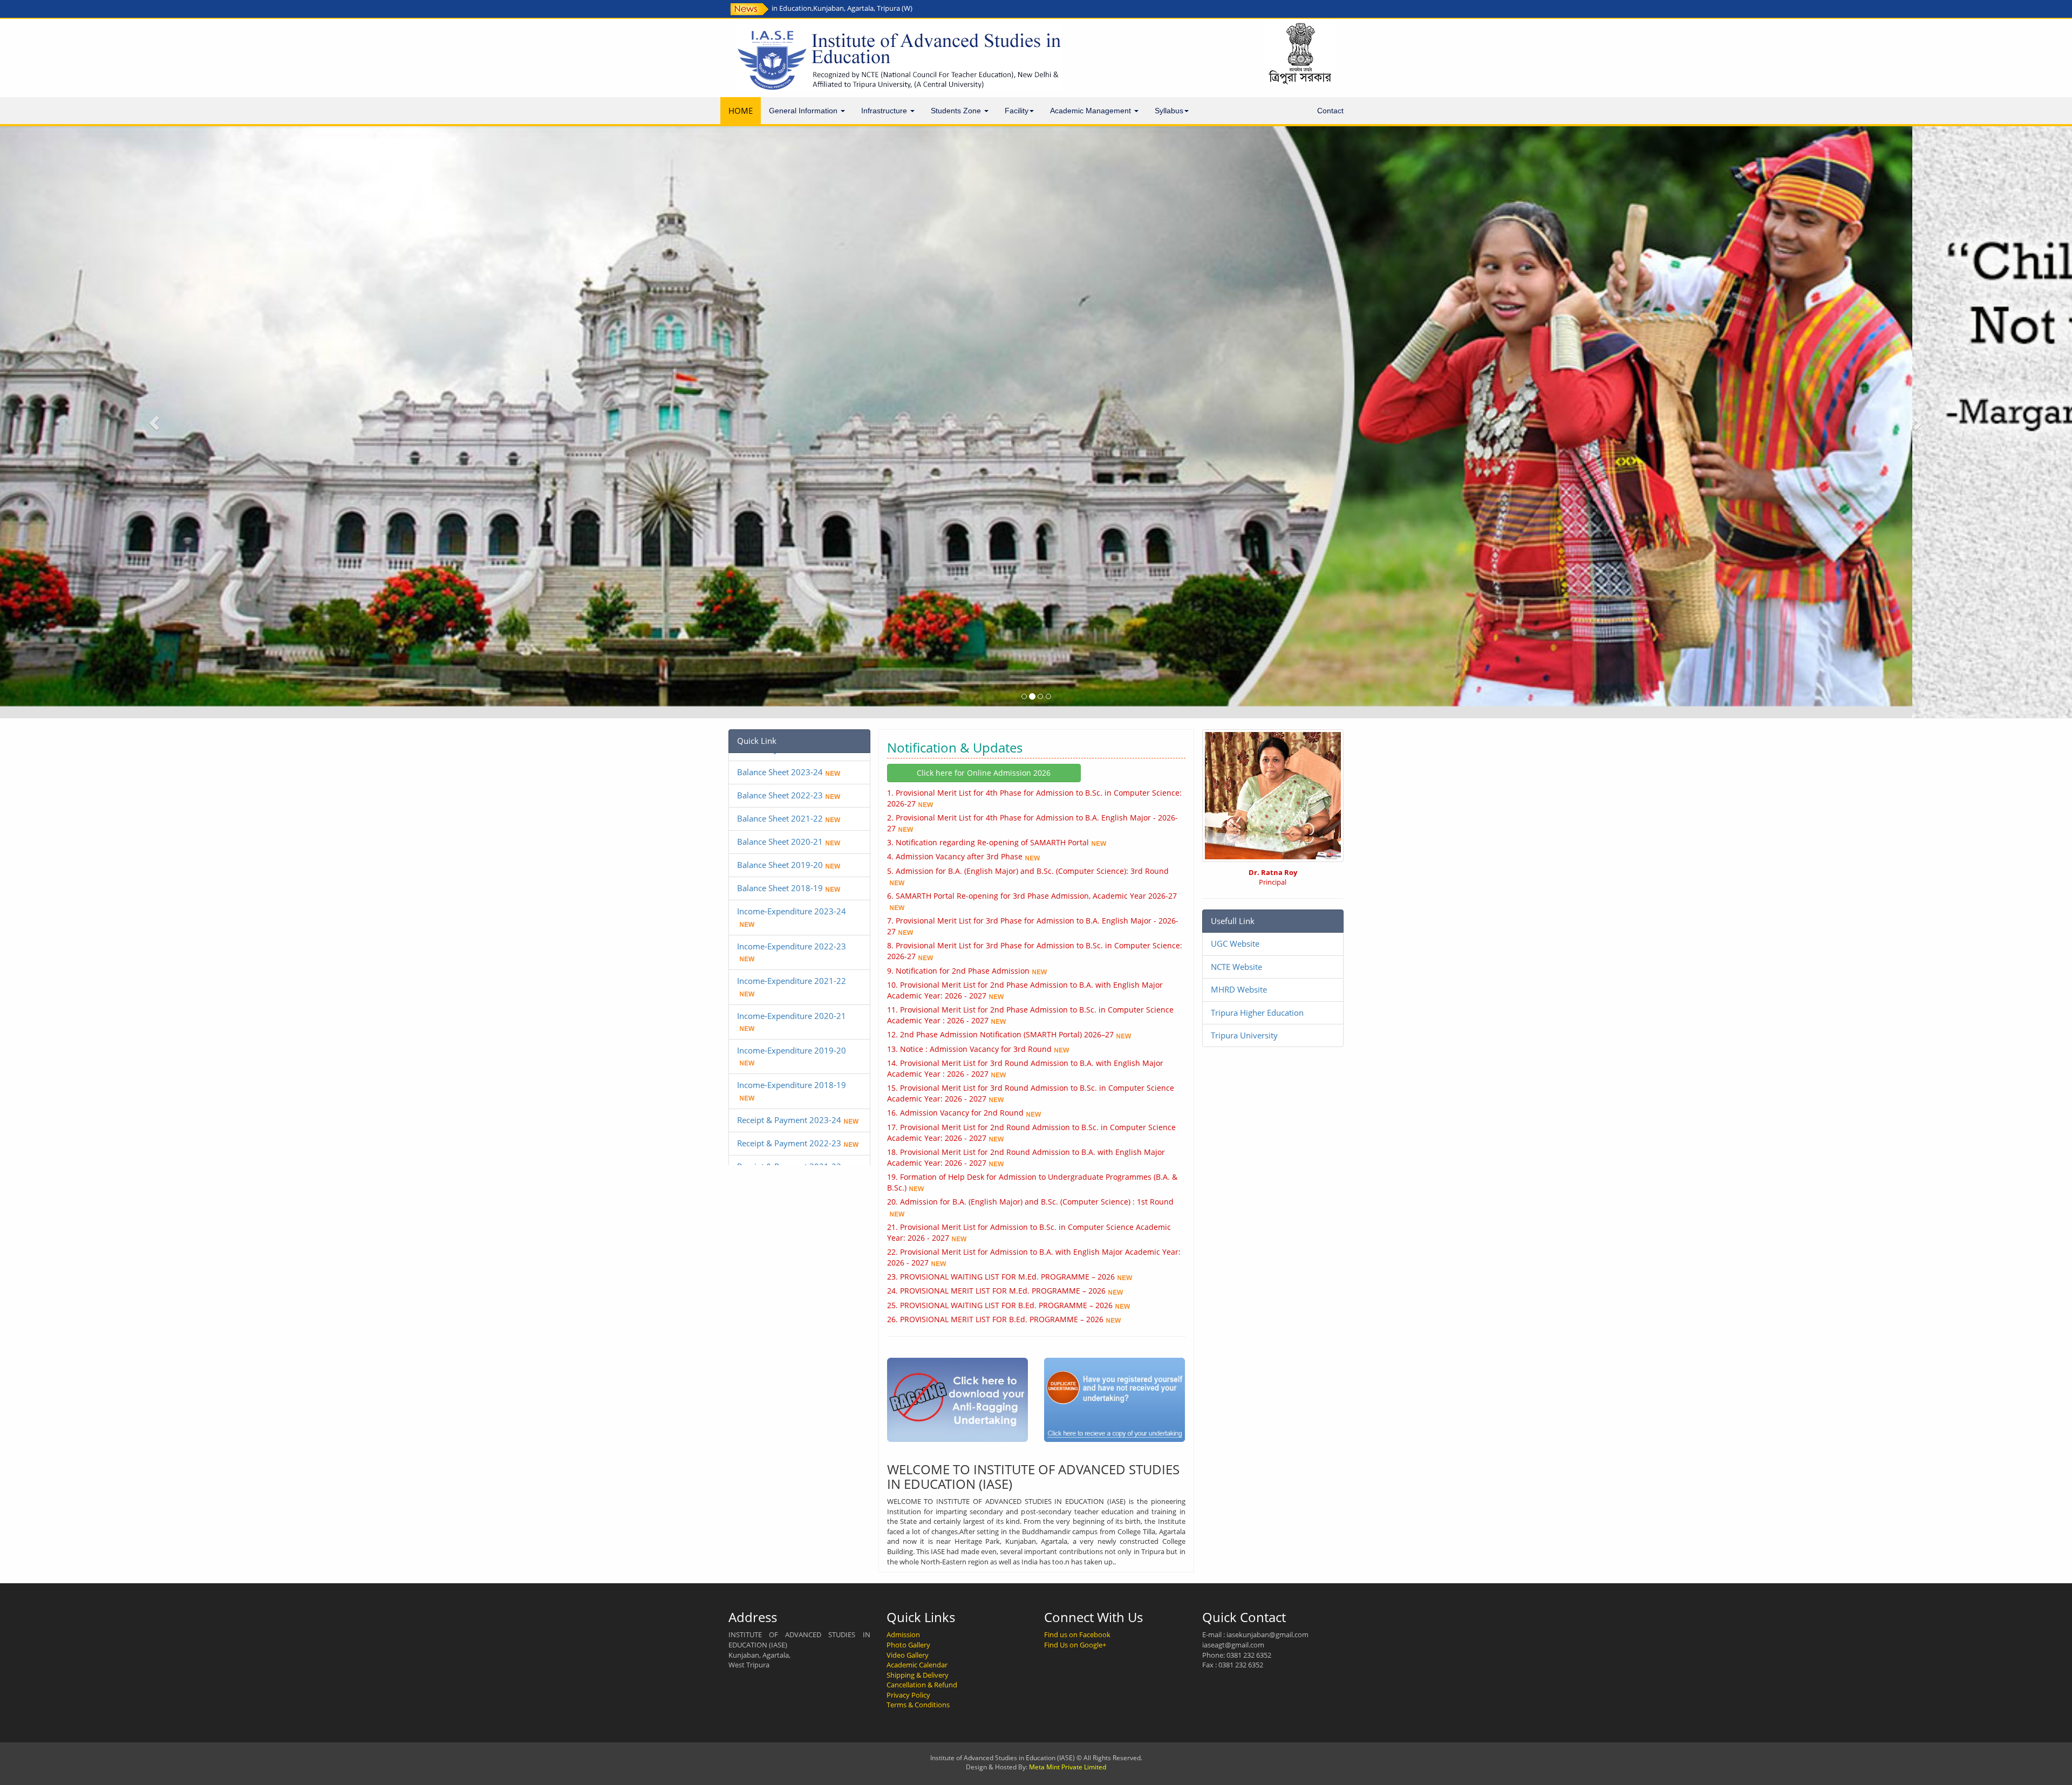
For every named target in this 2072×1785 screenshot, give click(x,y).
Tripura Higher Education (1257, 1013)
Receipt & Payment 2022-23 (789, 1066)
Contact (1330, 111)
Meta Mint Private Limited (1068, 1767)
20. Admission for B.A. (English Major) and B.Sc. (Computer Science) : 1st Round (1030, 1202)
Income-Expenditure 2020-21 (792, 939)
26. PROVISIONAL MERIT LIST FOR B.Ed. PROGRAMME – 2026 (995, 1319)
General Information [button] (804, 111)
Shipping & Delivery (918, 1675)
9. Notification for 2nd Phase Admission (958, 971)
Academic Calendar (917, 1665)
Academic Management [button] (1092, 111)
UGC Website (1235, 943)
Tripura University (1244, 1035)
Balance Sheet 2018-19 (780, 811)
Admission (903, 1634)
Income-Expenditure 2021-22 (792, 904)
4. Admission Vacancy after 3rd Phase (955, 856)
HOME (741, 111)
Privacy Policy (908, 1695)
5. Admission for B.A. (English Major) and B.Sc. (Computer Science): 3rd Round (1028, 871)
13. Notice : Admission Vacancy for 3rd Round (969, 1049)
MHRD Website (1239, 989)
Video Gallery (908, 1655)
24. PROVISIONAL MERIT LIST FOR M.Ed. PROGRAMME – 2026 (996, 1291)
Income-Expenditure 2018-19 (792, 1008)
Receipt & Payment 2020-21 (789, 1113)
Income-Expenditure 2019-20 (792, 974)
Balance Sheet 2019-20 (780, 788)
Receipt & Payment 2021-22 (789, 1090)
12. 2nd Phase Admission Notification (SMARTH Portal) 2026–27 (1000, 1034)
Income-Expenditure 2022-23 (792, 870)
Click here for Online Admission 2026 (984, 773)
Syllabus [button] (1169, 111)
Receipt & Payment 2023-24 (789, 1043)
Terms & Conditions (918, 1705)
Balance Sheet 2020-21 (780, 765)
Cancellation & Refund (922, 1685)
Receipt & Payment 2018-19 (789, 1159)
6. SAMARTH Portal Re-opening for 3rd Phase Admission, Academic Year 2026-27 (1032, 896)
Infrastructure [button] (885, 111)
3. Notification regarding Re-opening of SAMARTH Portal (988, 842)
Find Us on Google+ (1075, 1645)
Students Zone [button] (957, 111)
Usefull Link (1233, 921)
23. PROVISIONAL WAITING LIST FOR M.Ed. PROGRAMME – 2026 (1001, 1277)
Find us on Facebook (1077, 1634)
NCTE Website (1236, 967)
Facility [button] (1017, 111)
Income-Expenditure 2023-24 (792, 835)
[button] (155, 422)
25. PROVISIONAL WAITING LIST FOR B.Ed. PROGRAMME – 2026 (1000, 1305)
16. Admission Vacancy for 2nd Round (955, 1113)
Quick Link (757, 741)
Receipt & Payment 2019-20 (789, 1136)
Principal (1273, 877)
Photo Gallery (908, 1645)
